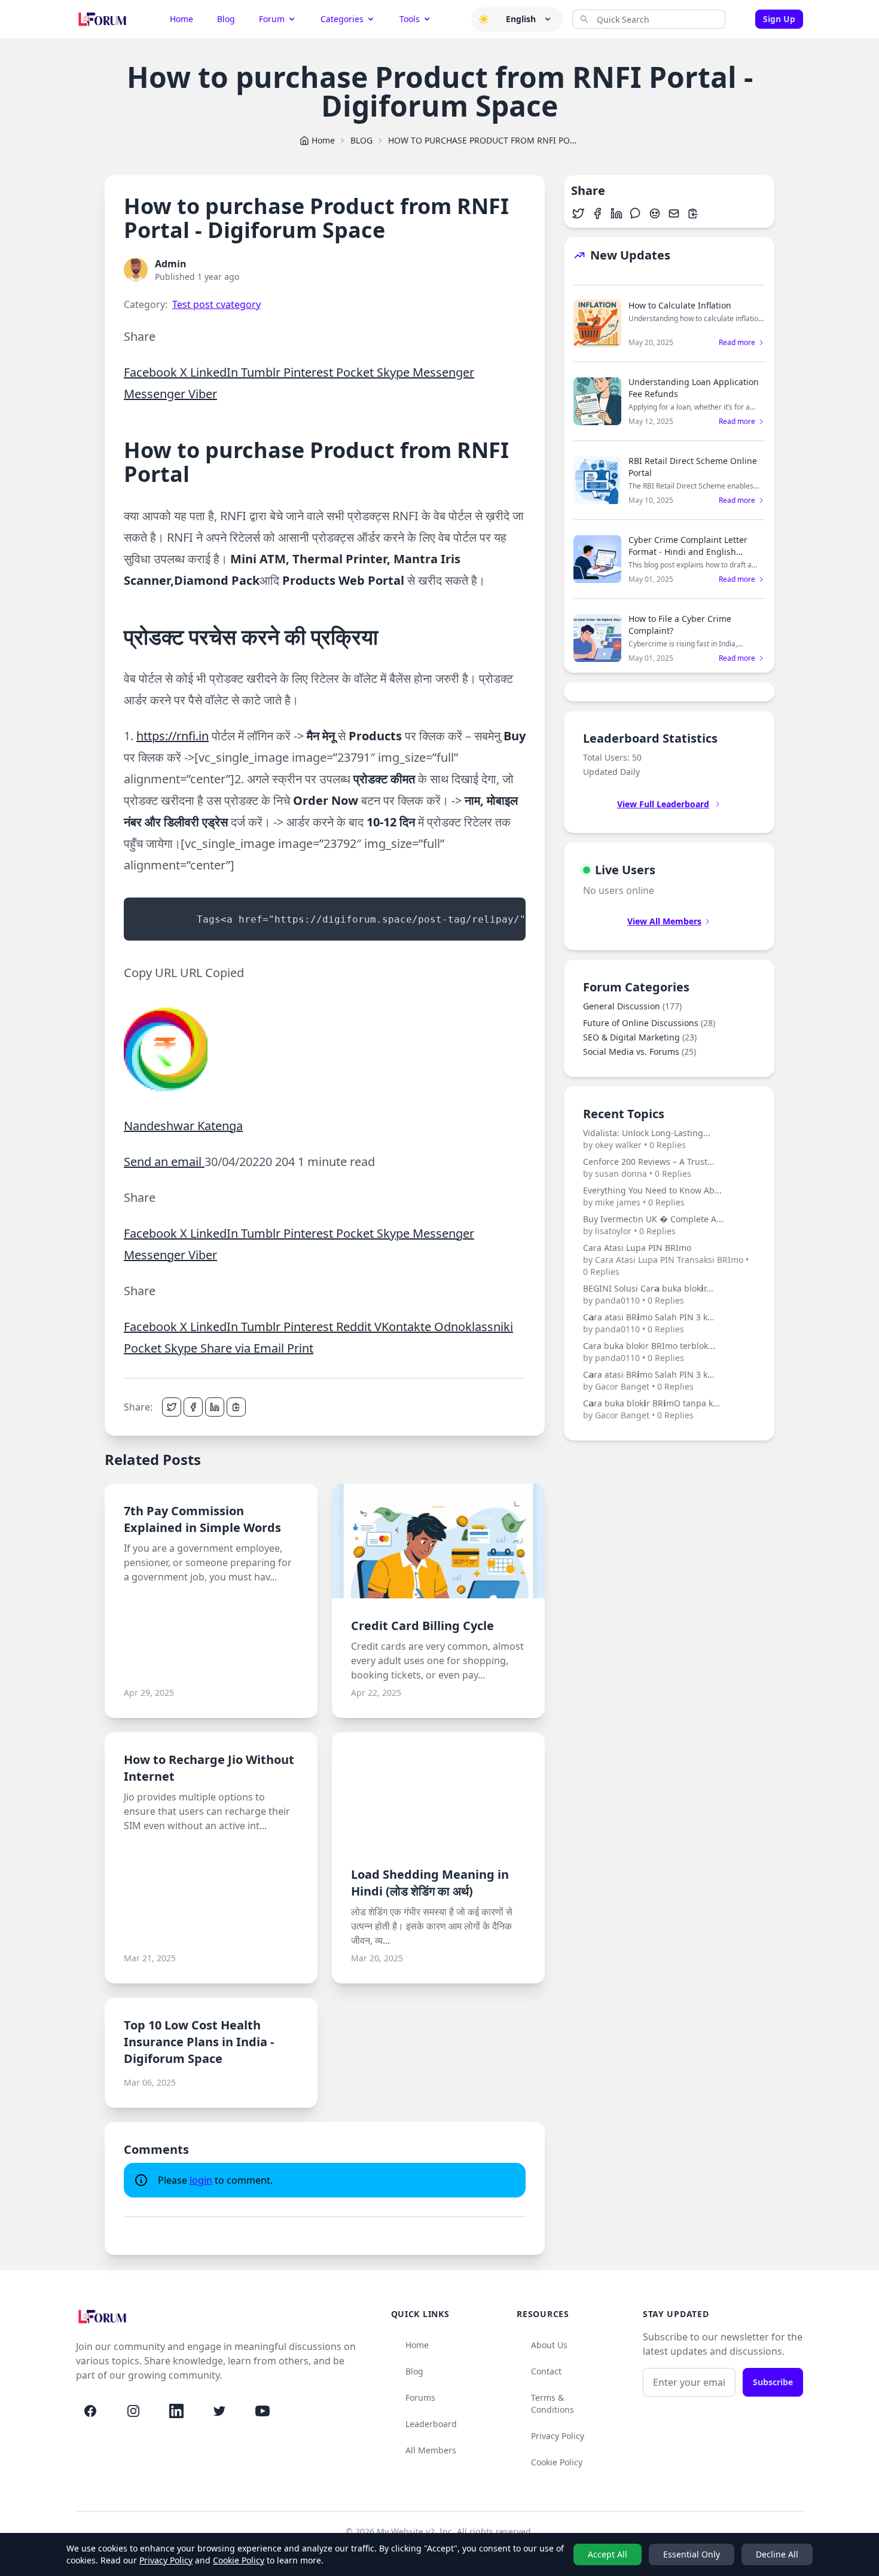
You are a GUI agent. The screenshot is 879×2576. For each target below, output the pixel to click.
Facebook (152, 372)
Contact (546, 2371)
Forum (272, 19)
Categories (342, 19)
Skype (395, 372)
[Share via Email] (674, 213)
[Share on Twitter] (172, 1407)
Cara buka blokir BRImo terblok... (649, 1352)
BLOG (361, 140)
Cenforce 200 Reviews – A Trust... (649, 1168)
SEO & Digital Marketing (640, 1037)
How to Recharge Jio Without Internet (209, 1768)
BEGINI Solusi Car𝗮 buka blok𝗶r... (648, 1294)
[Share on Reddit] (655, 213)
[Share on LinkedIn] (215, 1407)
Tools (410, 19)
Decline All (777, 2554)
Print (300, 1348)
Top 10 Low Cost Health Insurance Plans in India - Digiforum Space (199, 2042)
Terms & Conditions (553, 2403)
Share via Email (244, 1348)
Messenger (443, 372)
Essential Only (692, 2554)
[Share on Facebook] (193, 1407)
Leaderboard (431, 2424)
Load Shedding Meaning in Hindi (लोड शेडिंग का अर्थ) (430, 1883)
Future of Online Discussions (649, 1023)
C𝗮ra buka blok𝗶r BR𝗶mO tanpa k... (651, 1409)
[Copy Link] (236, 1407)
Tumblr (262, 372)
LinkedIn (216, 372)
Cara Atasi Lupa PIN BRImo (666, 1260)
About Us (549, 2345)
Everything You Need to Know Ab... (652, 1196)
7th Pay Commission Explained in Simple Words (202, 1519)
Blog (226, 19)
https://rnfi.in (173, 736)
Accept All (608, 2554)
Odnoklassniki (474, 1327)
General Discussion (632, 1006)
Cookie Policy (557, 2462)
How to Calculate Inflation (680, 305)
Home (181, 19)
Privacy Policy (558, 2436)
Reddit (355, 1327)
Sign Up (779, 19)
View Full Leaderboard (663, 804)
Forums (420, 2398)
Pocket (356, 372)
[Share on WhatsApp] (636, 213)
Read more (737, 343)
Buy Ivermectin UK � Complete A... (653, 1225)
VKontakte (404, 1327)
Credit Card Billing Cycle (422, 1626)
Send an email (164, 1162)
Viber (203, 394)
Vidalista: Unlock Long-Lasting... (647, 1139)
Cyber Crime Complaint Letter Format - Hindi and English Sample (688, 552)
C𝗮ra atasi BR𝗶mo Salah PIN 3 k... (649, 1323)
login (201, 2180)
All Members (431, 2450)
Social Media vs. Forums (640, 1052)
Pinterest (310, 372)
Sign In (743, 19)
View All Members (664, 921)
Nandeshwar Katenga (183, 1126)
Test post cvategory (216, 304)
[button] (484, 19)
